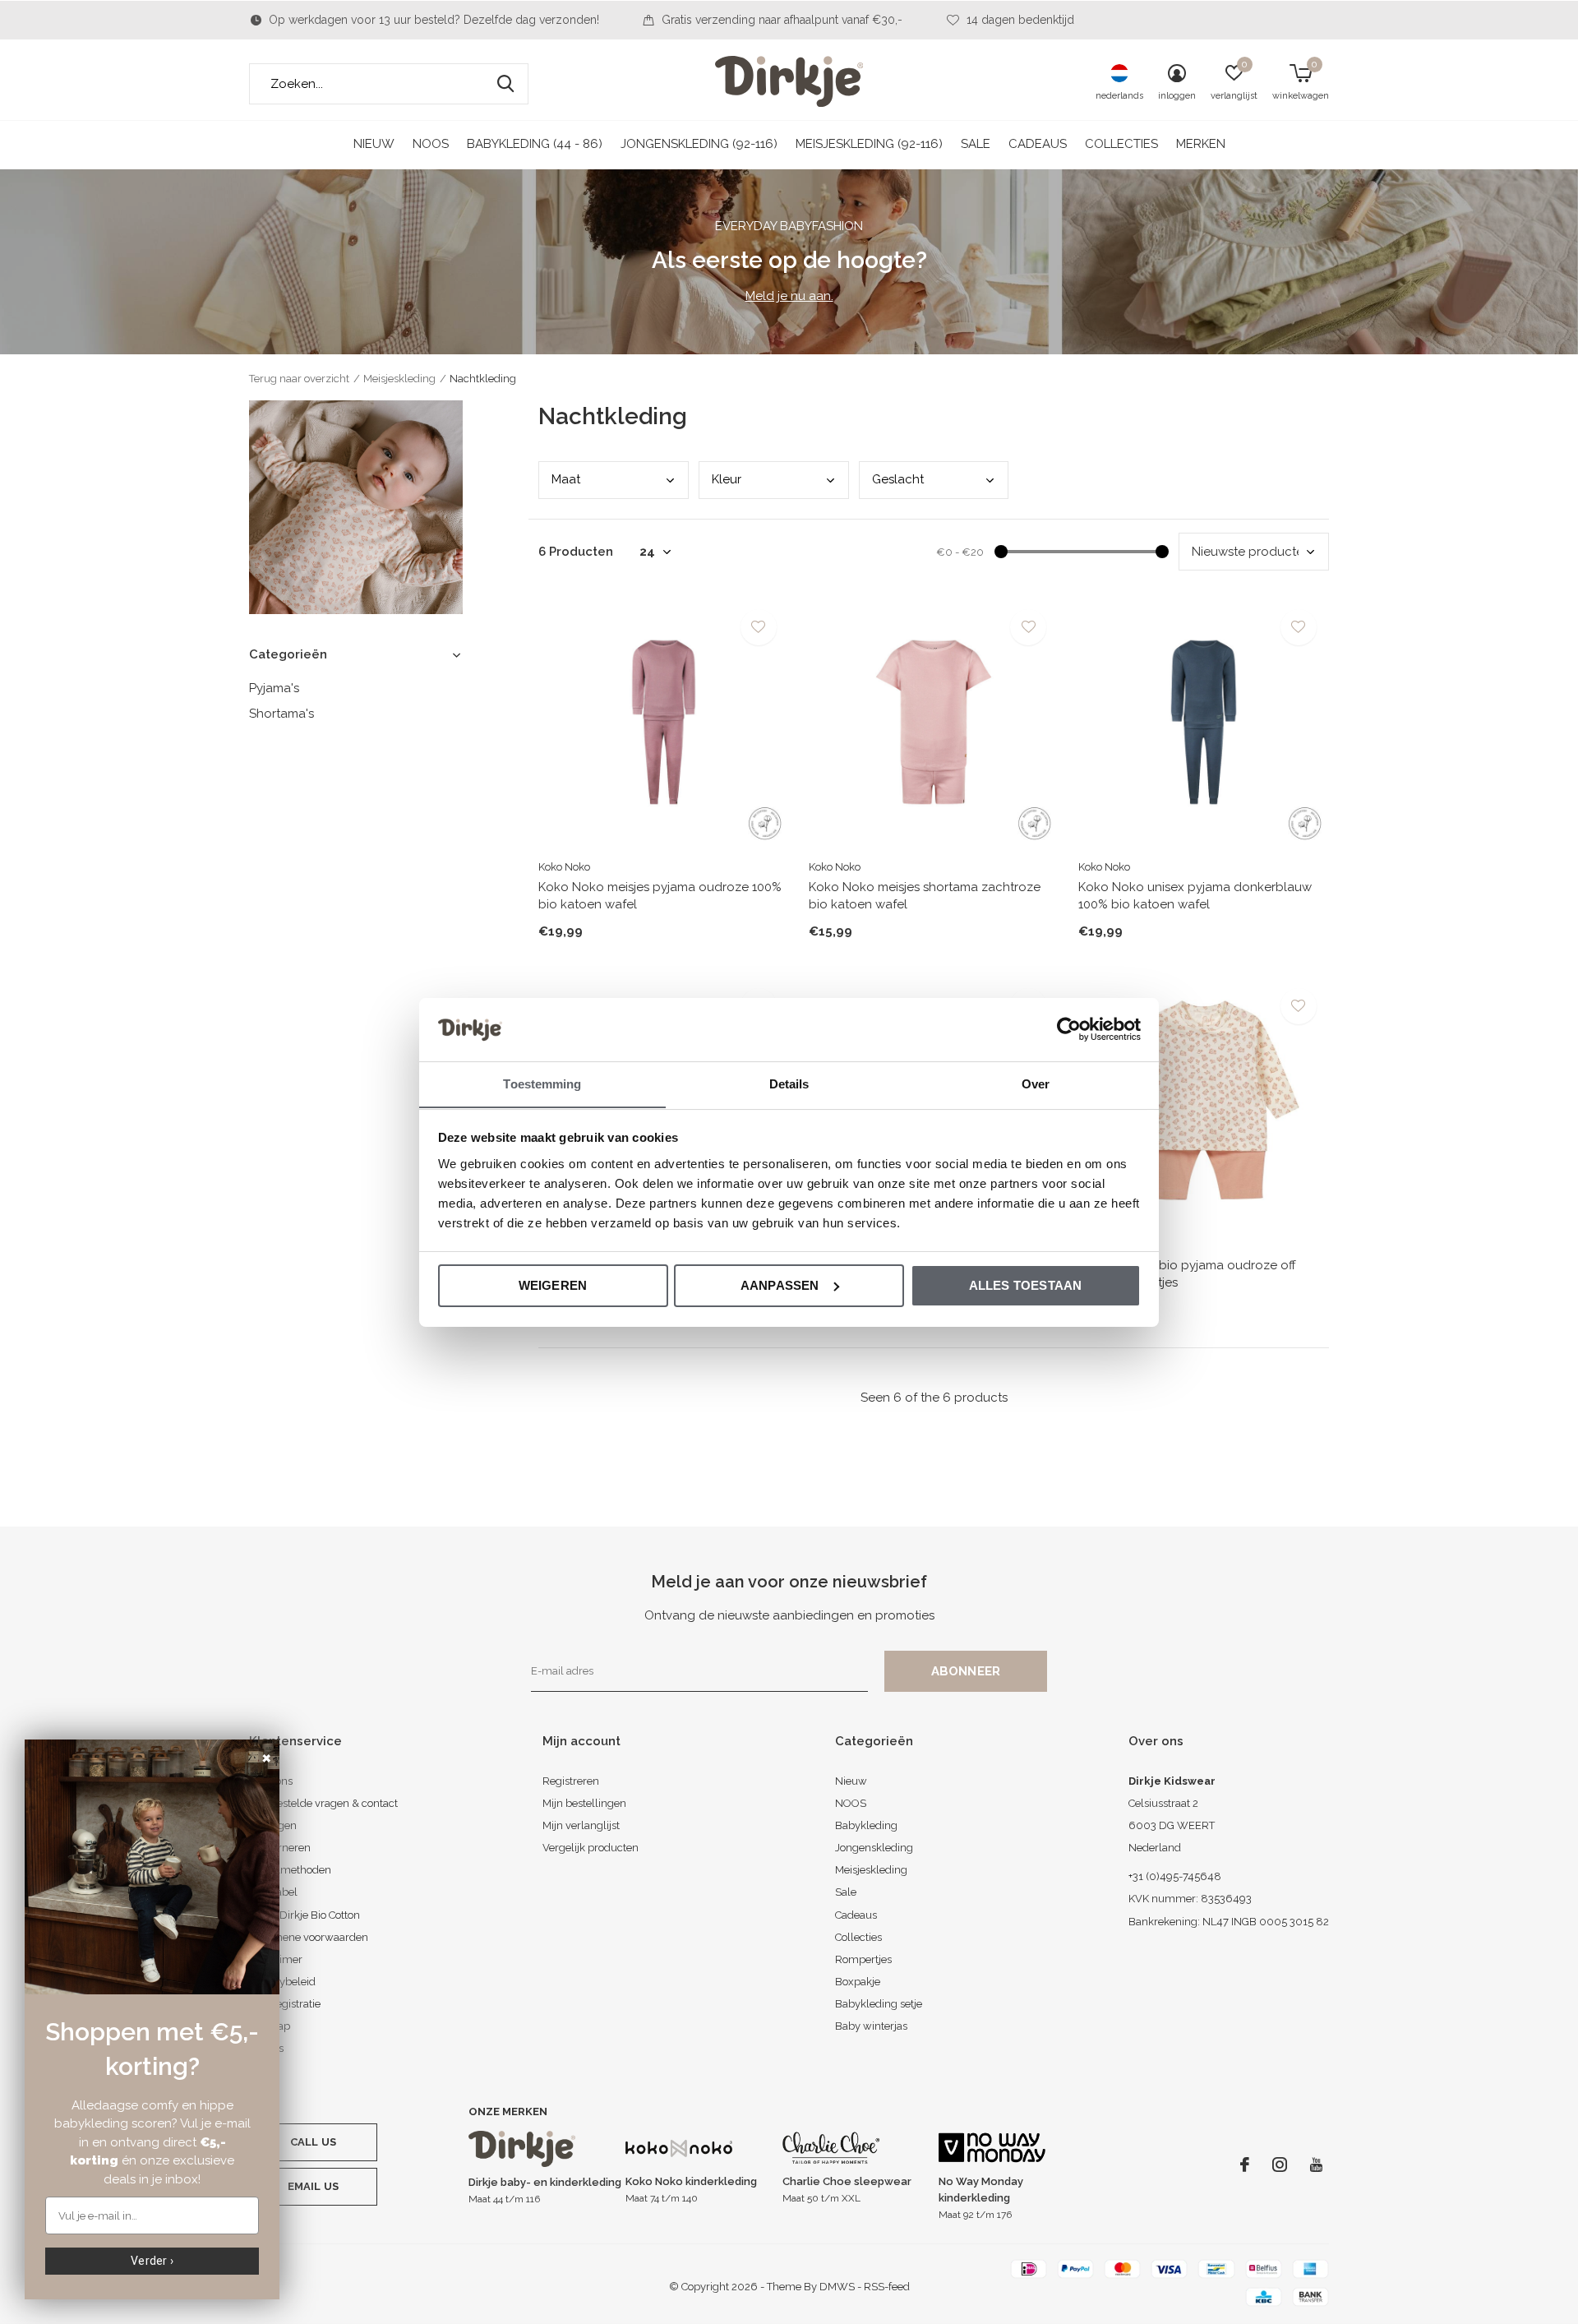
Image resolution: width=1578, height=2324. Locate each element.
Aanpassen (780, 1285)
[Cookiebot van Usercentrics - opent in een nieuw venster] (1069, 1029)
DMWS (837, 2287)
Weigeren (553, 1285)
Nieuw (374, 144)
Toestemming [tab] (542, 1083)
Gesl (898, 479)
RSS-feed (887, 2287)
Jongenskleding (874, 1848)
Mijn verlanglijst (581, 1825)
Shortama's (281, 714)
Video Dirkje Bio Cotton (305, 1915)
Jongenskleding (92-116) (699, 144)
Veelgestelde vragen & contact (323, 1803)
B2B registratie (285, 2004)
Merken (1201, 144)
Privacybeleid (282, 1982)
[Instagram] (1280, 2165)
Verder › (152, 2261)
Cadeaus (1038, 144)
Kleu (727, 479)
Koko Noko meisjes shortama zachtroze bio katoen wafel (925, 896)
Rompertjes (863, 1959)
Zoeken (505, 84)
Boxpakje (858, 1982)
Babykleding (866, 1825)
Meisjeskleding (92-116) (869, 144)
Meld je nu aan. (789, 296)
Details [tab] (789, 1083)
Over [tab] (1036, 1083)
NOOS (431, 144)
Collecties (1121, 144)
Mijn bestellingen (584, 1803)
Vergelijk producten (591, 1848)
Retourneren (280, 1848)
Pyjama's (274, 688)
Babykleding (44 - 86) (535, 144)
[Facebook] (1245, 2165)
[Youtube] (1316, 2165)
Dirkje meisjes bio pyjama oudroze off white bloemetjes (1187, 1274)
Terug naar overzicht (299, 379)
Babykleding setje (879, 2004)
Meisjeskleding (399, 379)
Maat (566, 479)
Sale (976, 144)
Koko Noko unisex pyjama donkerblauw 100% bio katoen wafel (1195, 896)
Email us (313, 2186)
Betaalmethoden (290, 1870)
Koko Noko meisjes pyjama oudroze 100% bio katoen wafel (660, 896)
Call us (313, 2142)
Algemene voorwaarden (309, 1937)
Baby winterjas (871, 2026)
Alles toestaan (1026, 1285)
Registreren (571, 1781)
